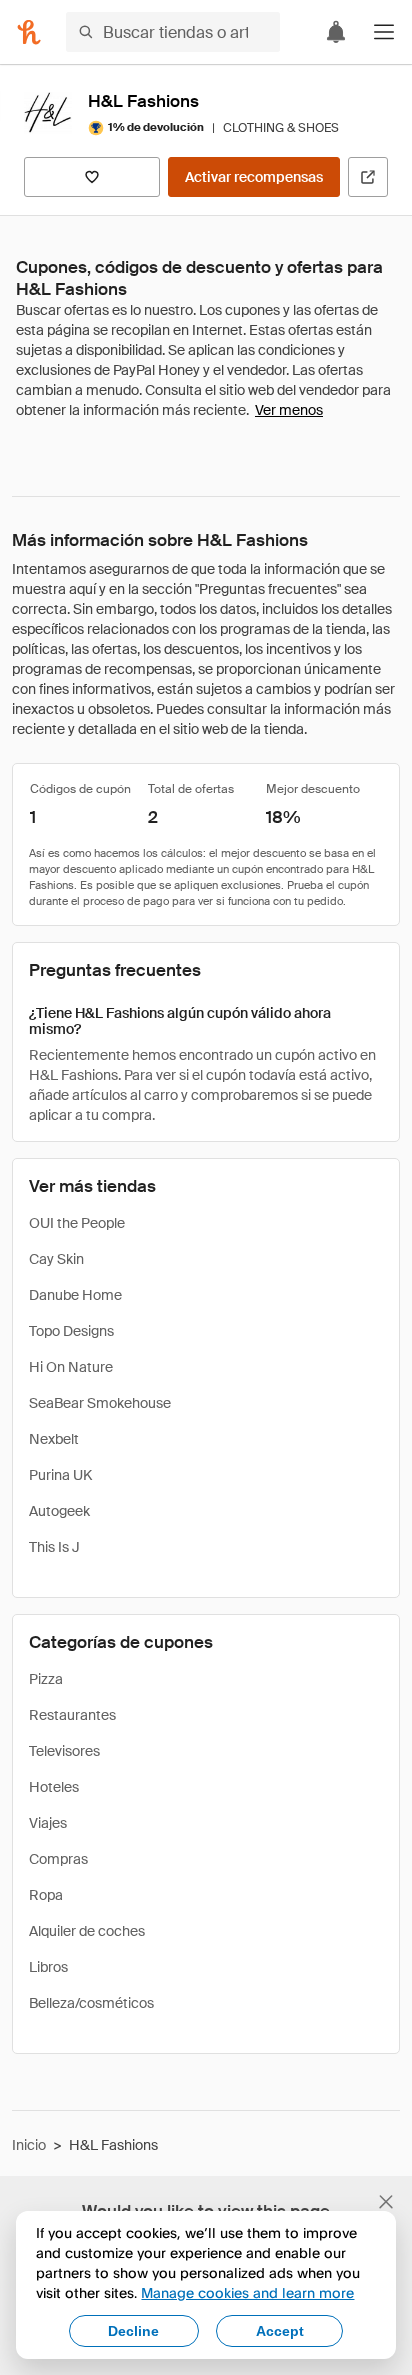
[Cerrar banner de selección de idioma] (386, 2202)
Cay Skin (56, 1259)
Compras (58, 1859)
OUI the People (77, 1223)
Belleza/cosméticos (91, 2003)
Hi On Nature (71, 1367)
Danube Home (75, 1295)
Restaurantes (72, 1715)
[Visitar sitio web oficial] (368, 177)
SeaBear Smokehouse (100, 1403)
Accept (280, 2331)
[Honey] (29, 32)
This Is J (54, 1547)
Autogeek (59, 1511)
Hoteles (54, 1787)
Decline (133, 2331)
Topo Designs (71, 1331)
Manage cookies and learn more (247, 2292)
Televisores (64, 1751)
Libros (48, 1967)
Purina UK (60, 1475)
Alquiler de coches (87, 1931)
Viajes (48, 1823)
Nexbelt (54, 1439)
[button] (384, 32)
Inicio (29, 2145)
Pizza (46, 1679)
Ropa (46, 1895)
